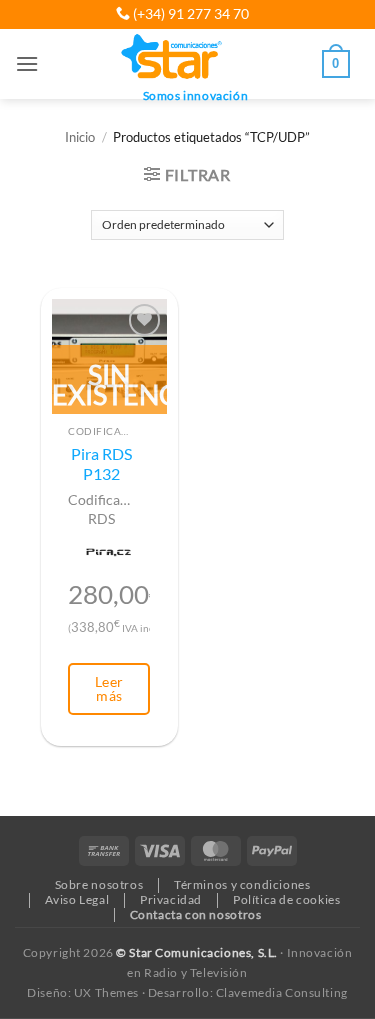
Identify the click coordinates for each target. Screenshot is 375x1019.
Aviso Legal (77, 899)
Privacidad (171, 899)
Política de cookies (287, 899)
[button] (27, 63)
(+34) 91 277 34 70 (189, 13)
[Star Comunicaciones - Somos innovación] (172, 58)
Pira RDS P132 (101, 464)
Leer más (109, 688)
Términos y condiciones (242, 884)
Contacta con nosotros (196, 914)
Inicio (80, 137)
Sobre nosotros (99, 884)
